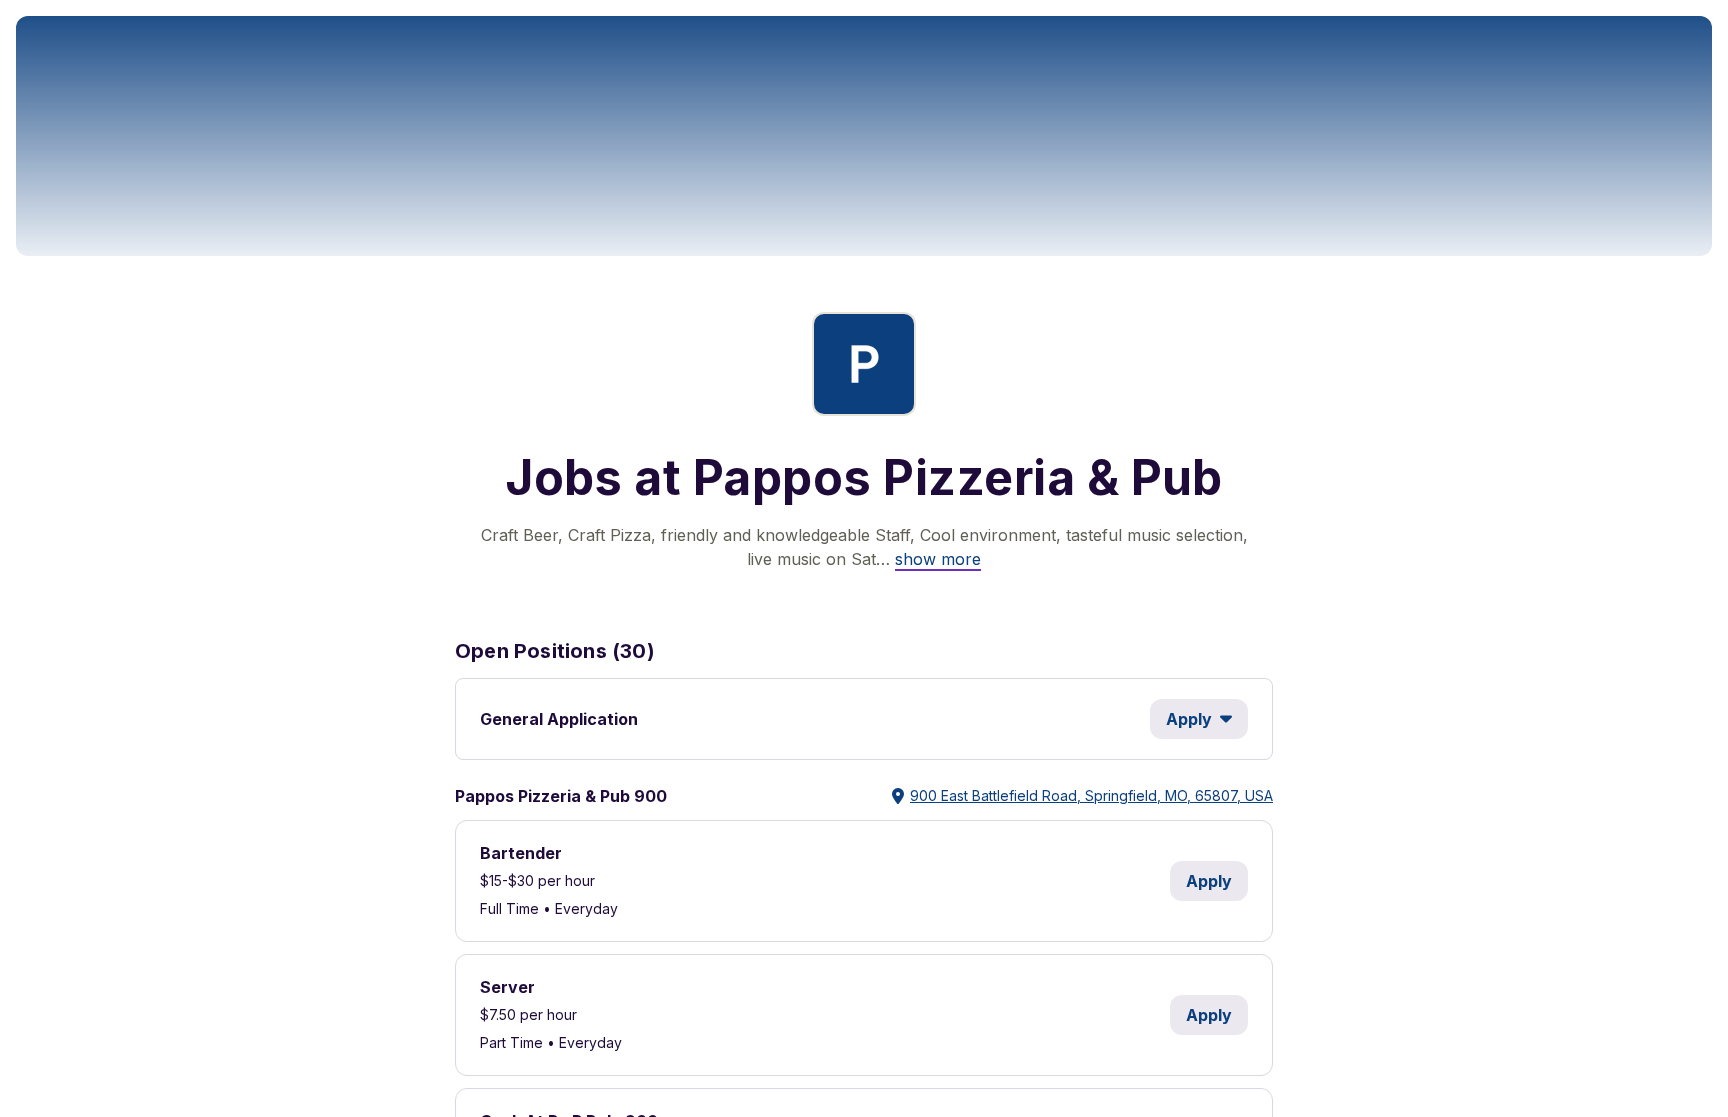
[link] (938, 559)
